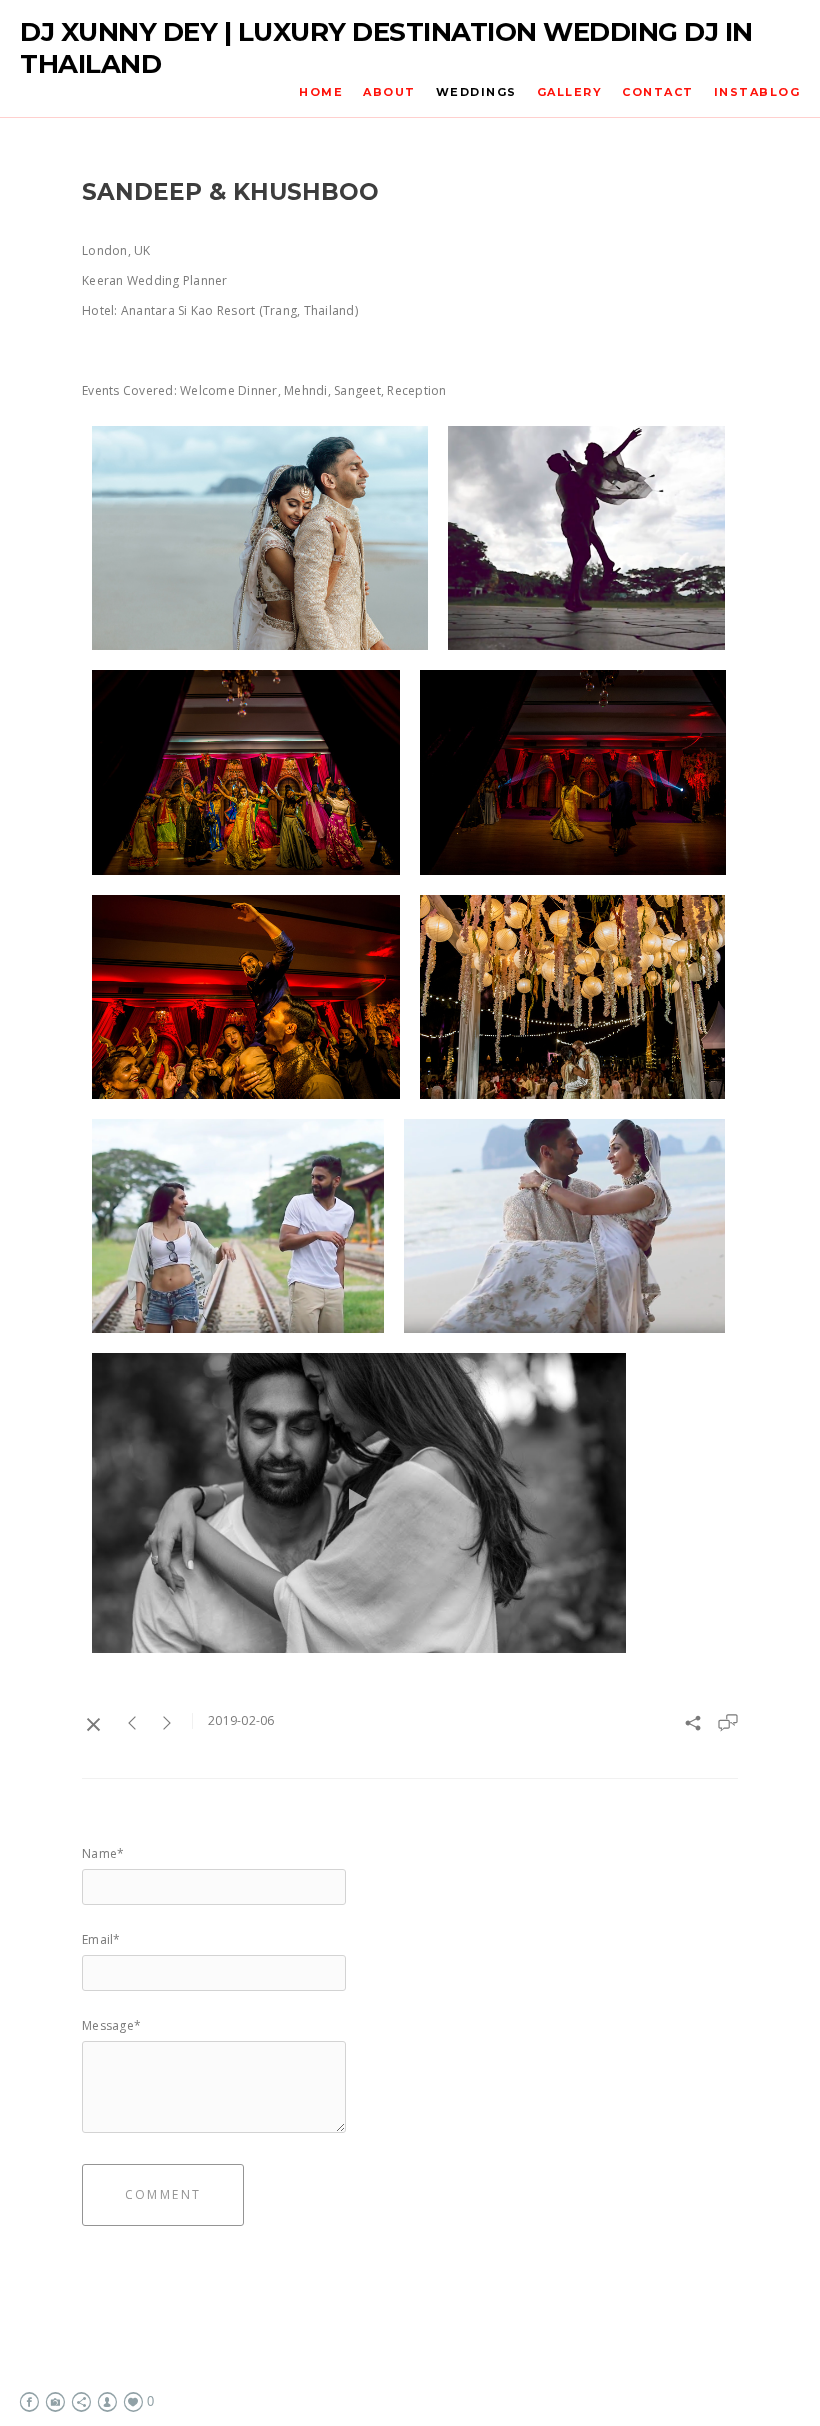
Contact (658, 92)
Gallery (570, 92)
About (389, 92)
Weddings (476, 92)
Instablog (757, 92)
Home (321, 92)
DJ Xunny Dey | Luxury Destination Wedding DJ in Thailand (386, 48)
